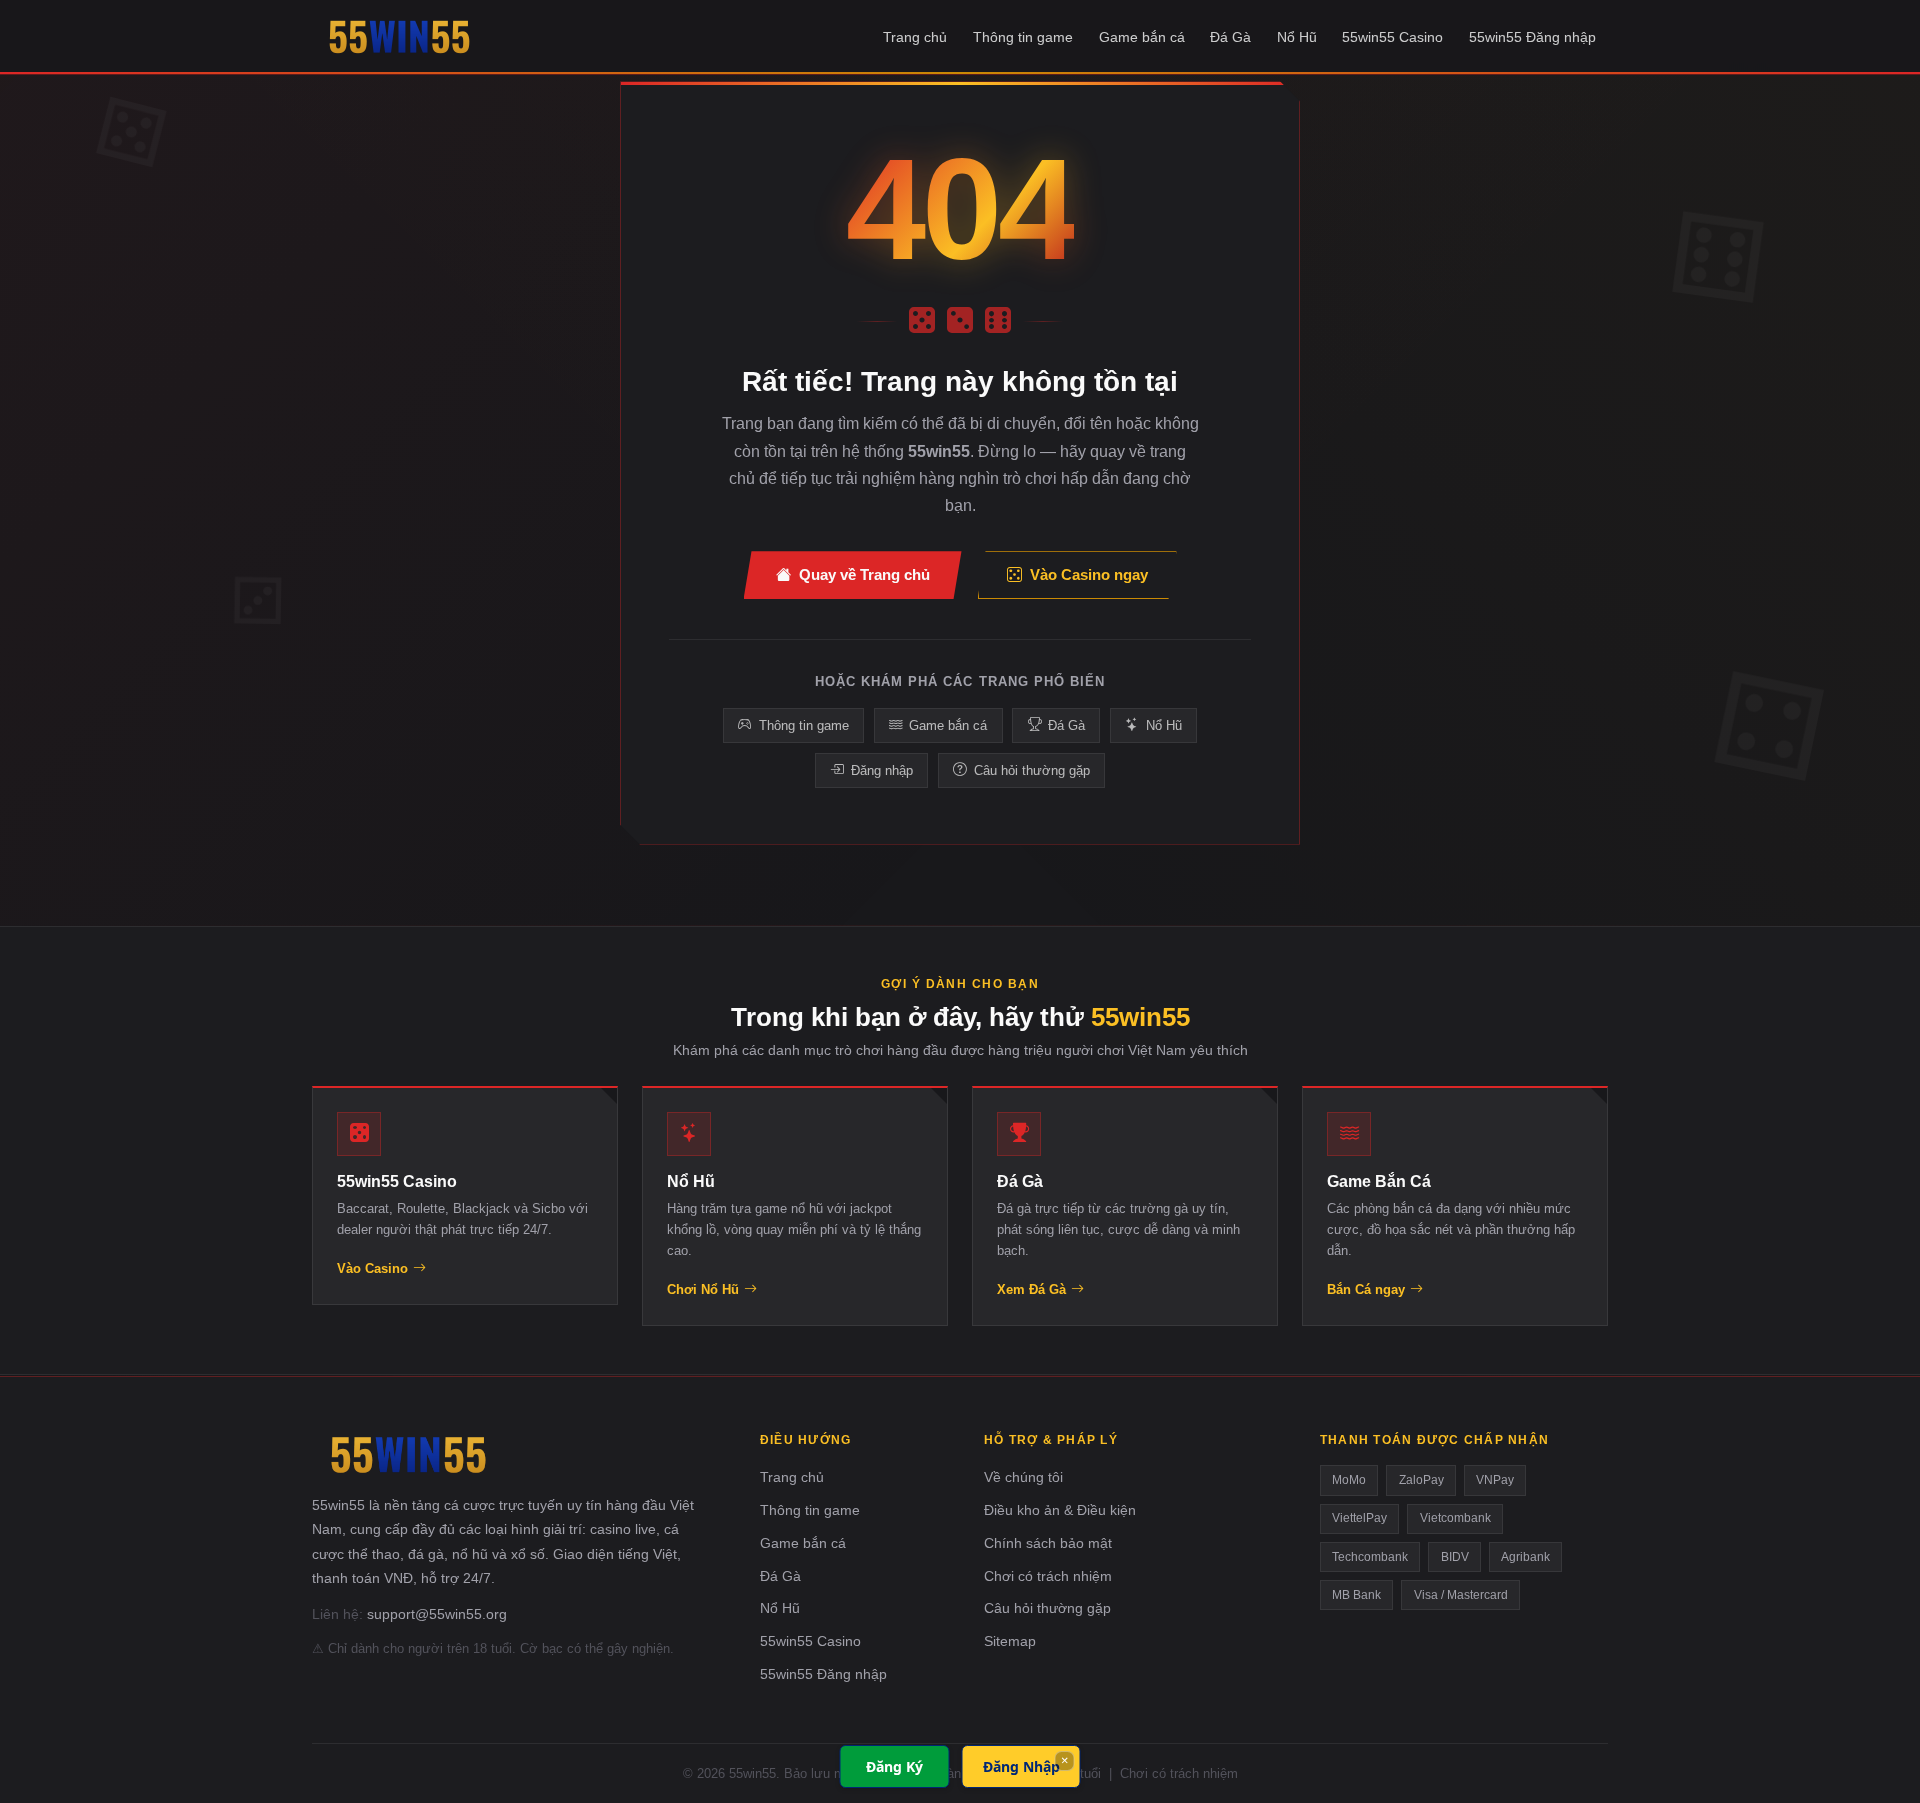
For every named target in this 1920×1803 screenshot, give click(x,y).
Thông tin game (1023, 37)
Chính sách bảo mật (1048, 1543)
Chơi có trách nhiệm (1048, 1576)
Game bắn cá (1142, 37)
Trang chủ (915, 37)
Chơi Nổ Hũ (703, 1289)
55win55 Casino (1392, 37)
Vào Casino (372, 1268)
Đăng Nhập (1021, 1766)
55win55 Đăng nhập (1532, 37)
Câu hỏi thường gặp (1032, 770)
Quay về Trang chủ (864, 574)
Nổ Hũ (1297, 37)
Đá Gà (1230, 37)
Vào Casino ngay (1089, 574)
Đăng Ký (894, 1766)
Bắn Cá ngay (1366, 1289)
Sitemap (1010, 1641)
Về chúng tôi (1023, 1477)
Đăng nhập (882, 770)
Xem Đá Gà (1031, 1289)
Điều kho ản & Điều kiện (1060, 1510)
